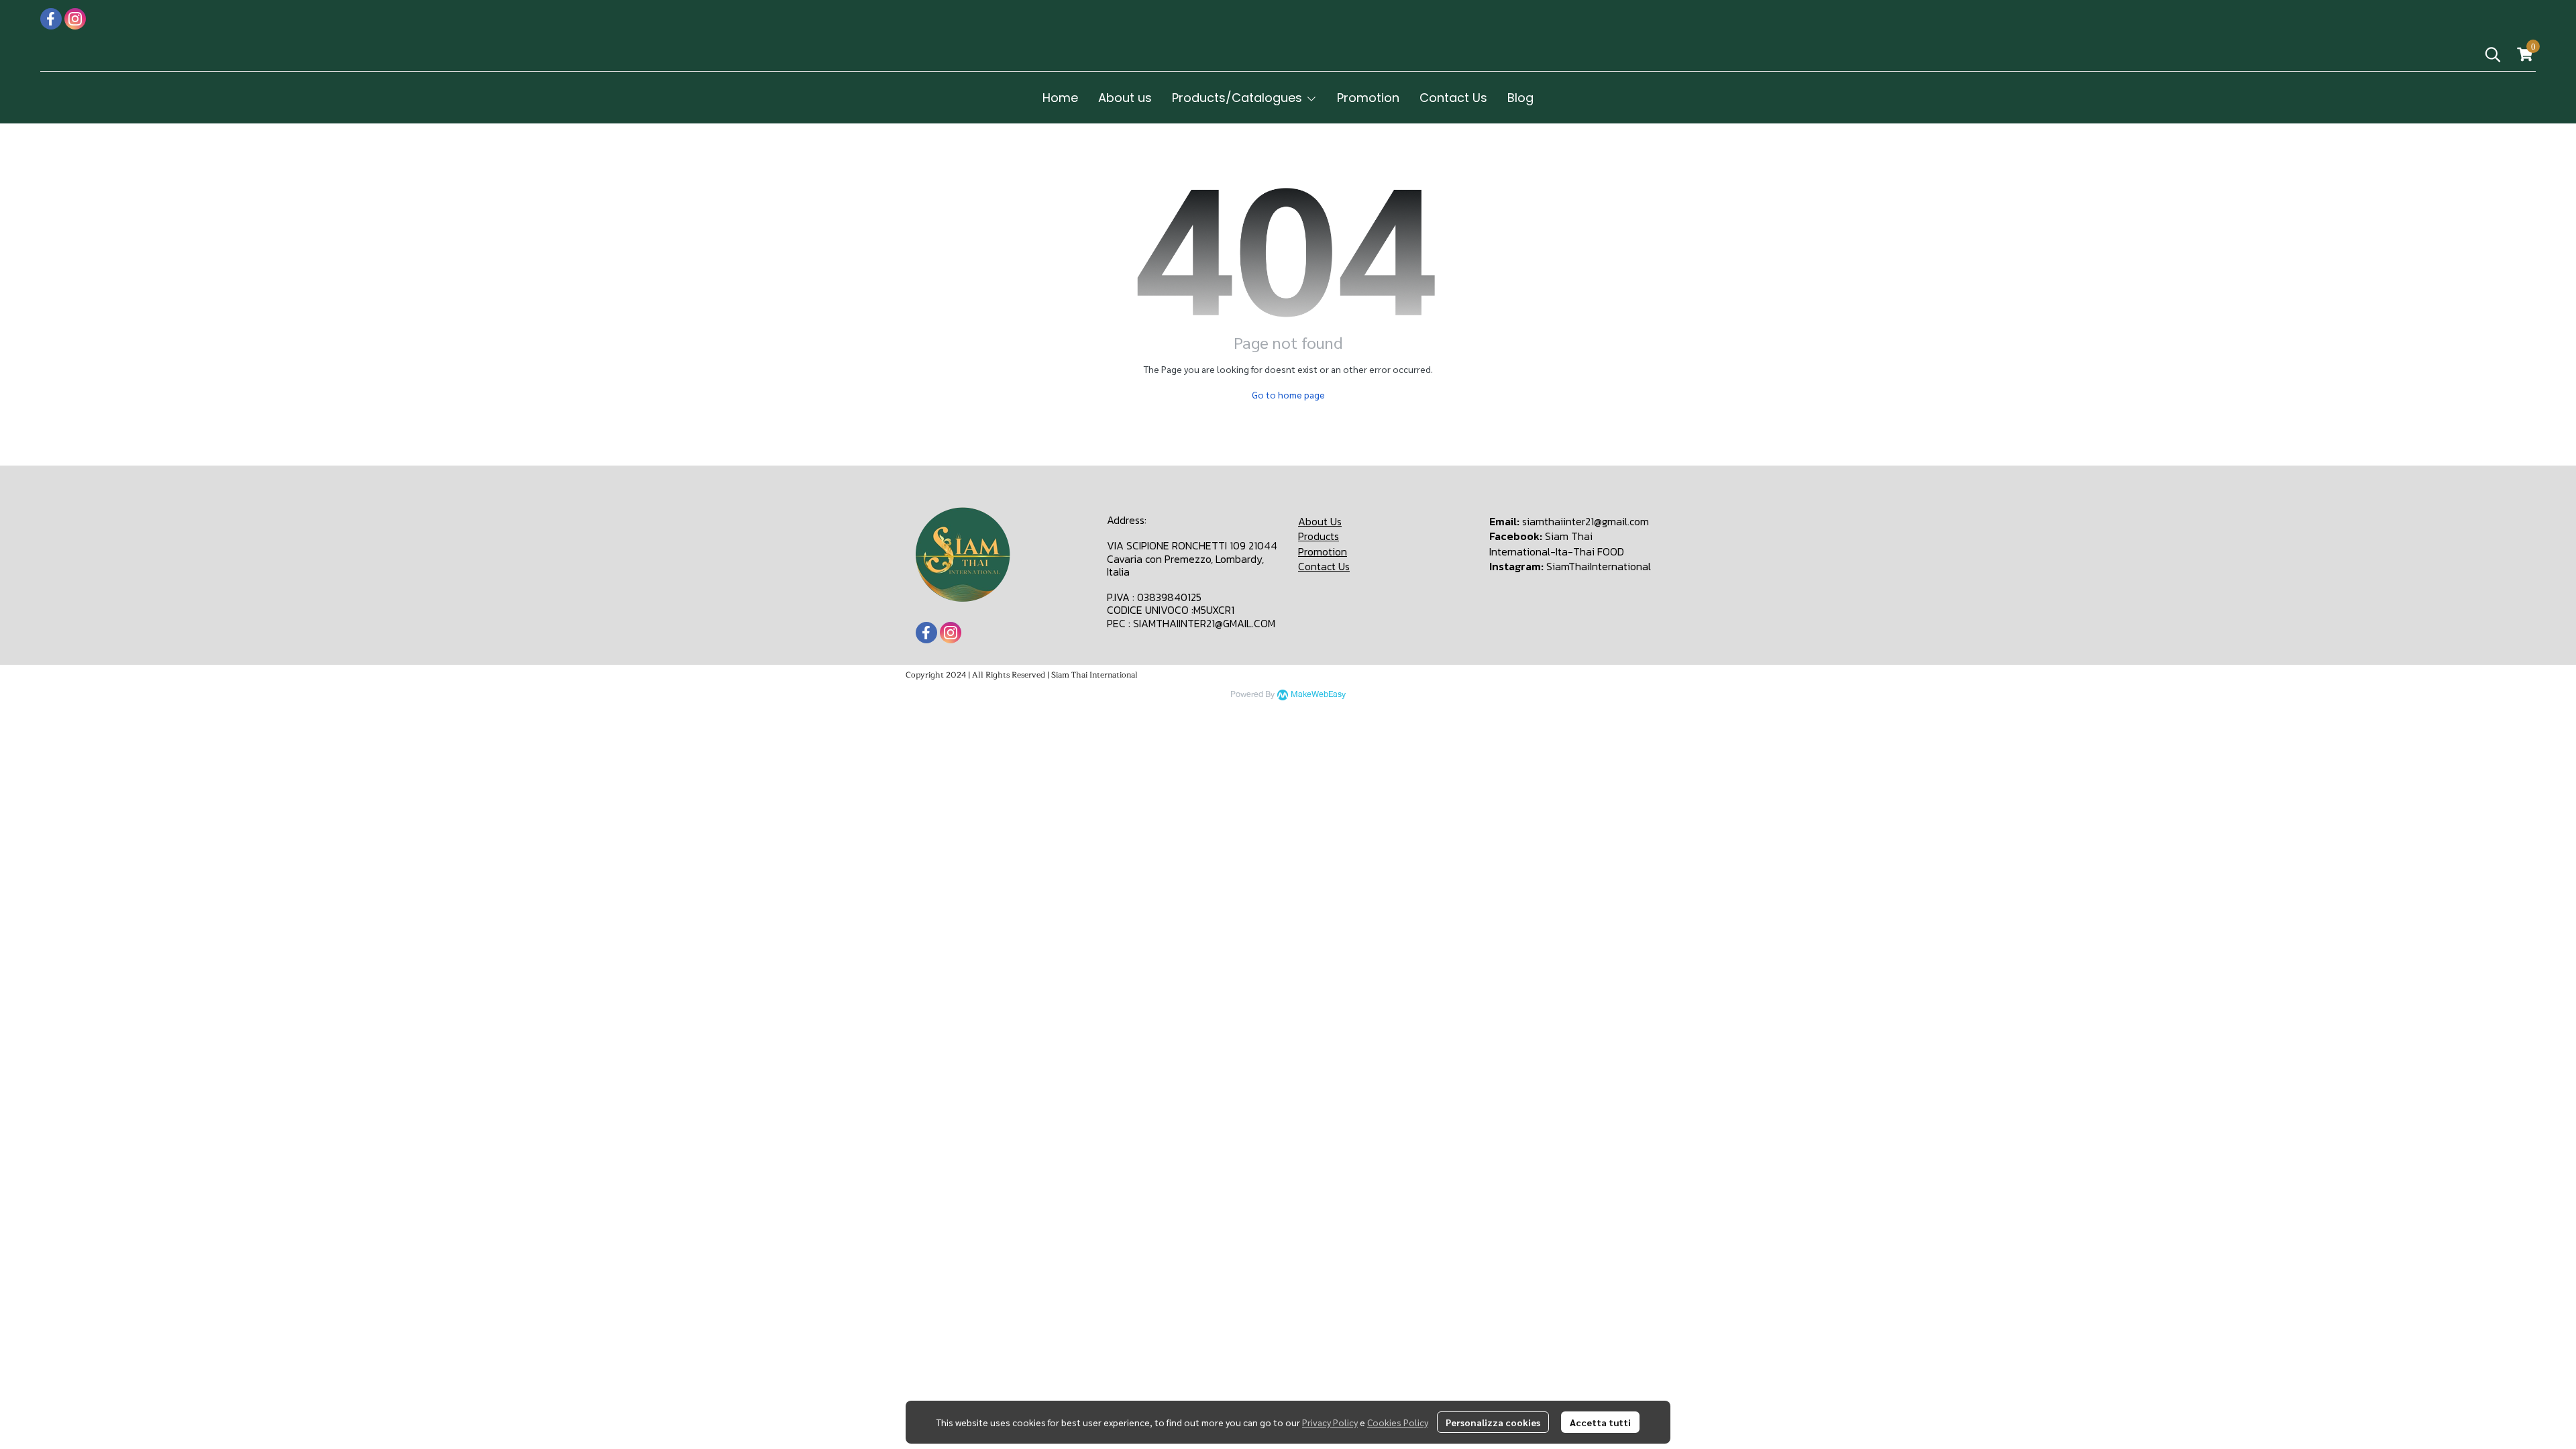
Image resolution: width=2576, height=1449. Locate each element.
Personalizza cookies (1493, 1422)
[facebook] (51, 19)
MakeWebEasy (1318, 695)
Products (1319, 536)
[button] (2493, 54)
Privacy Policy (1330, 1422)
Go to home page (1288, 394)
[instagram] (75, 19)
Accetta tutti (1600, 1422)
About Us (1320, 521)
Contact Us (1324, 566)
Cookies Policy (1398, 1422)
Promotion (1323, 551)
